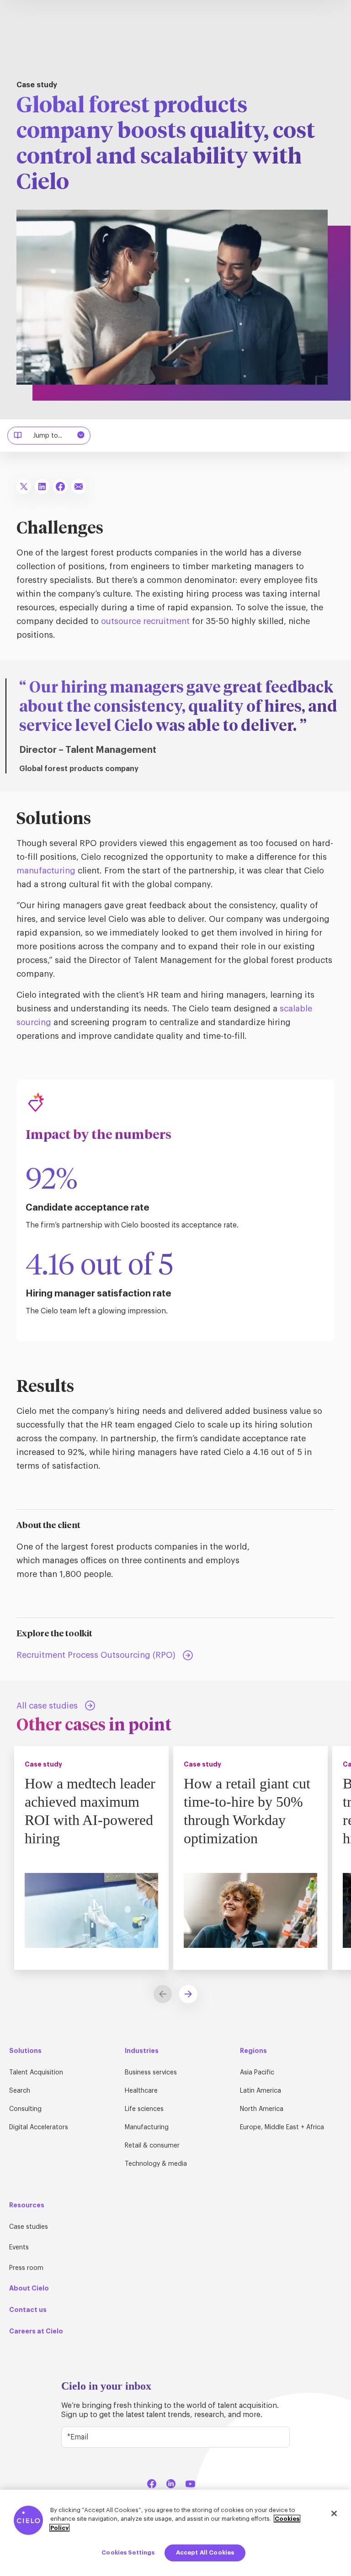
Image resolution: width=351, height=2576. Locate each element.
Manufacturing (147, 2127)
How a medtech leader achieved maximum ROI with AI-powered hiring (90, 1811)
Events (19, 2248)
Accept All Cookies (205, 2552)
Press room (26, 2268)
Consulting (25, 2109)
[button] (188, 1994)
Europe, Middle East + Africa (282, 2127)
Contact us (28, 2310)
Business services (151, 2073)
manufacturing (46, 871)
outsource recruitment (145, 621)
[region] (175, 2533)
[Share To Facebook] (60, 487)
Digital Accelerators (39, 2127)
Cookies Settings (128, 2552)
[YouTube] (190, 2482)
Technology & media (156, 2164)
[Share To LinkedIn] (42, 487)
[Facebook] (152, 2482)
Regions (253, 2051)
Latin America (261, 2091)
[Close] (334, 2513)
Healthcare (141, 2091)
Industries (142, 2051)
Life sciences (144, 2109)
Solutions (25, 2051)
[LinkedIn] (171, 2482)
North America (262, 2109)
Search (20, 2091)
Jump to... (48, 436)
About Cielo (29, 2288)
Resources (27, 2205)
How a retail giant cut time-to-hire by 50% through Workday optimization (247, 1811)
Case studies (29, 2227)
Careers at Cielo (36, 2331)
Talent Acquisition (36, 2073)
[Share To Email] (79, 487)
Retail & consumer (152, 2146)
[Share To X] (24, 487)
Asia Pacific (257, 2073)
